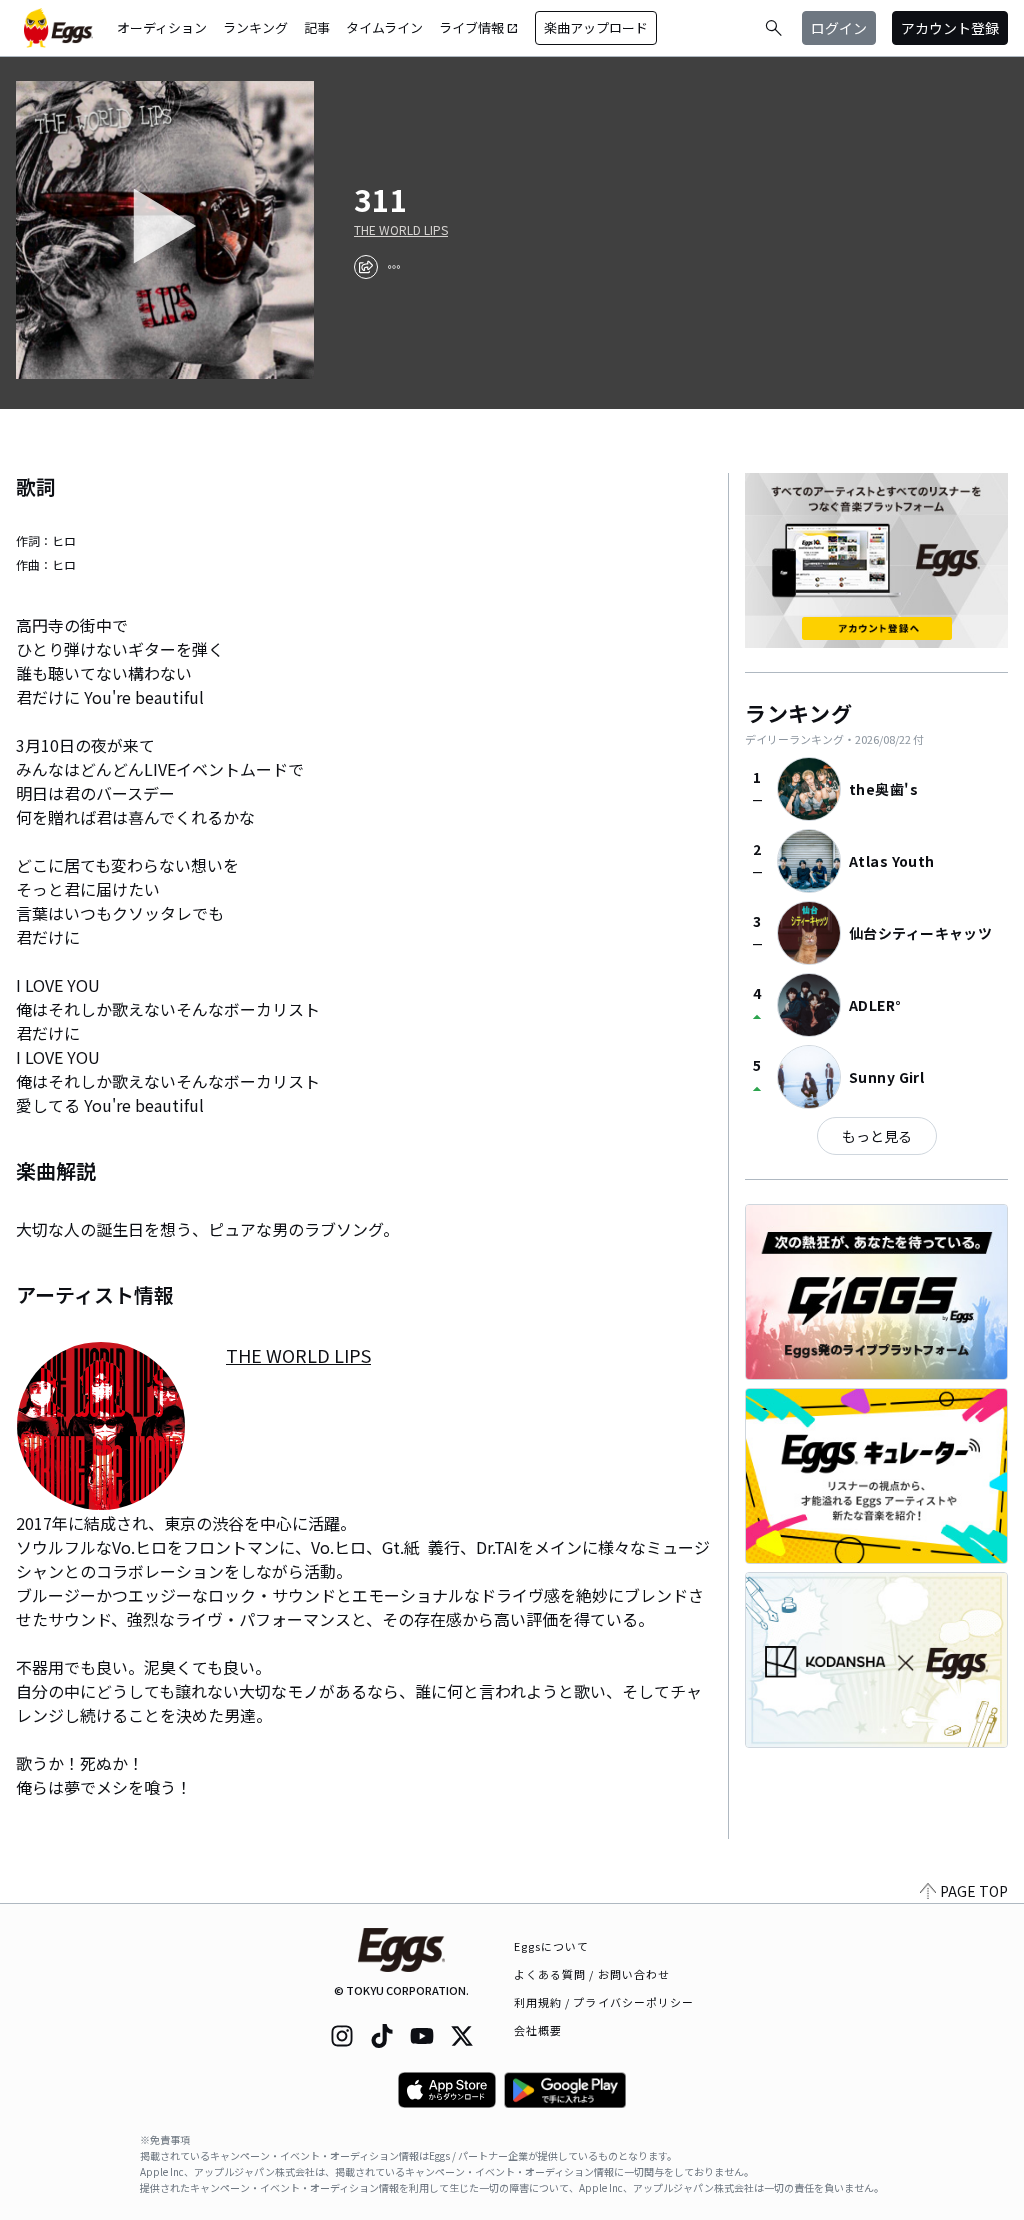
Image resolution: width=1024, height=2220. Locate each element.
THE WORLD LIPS (401, 230)
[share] (366, 267)
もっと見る (877, 1136)
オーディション (162, 27)
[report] (394, 267)
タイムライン (384, 27)
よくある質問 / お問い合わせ (592, 1974)
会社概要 (538, 2030)
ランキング (255, 27)
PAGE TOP (974, 1891)
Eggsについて (552, 1946)
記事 (317, 27)
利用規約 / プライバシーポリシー (604, 2002)
